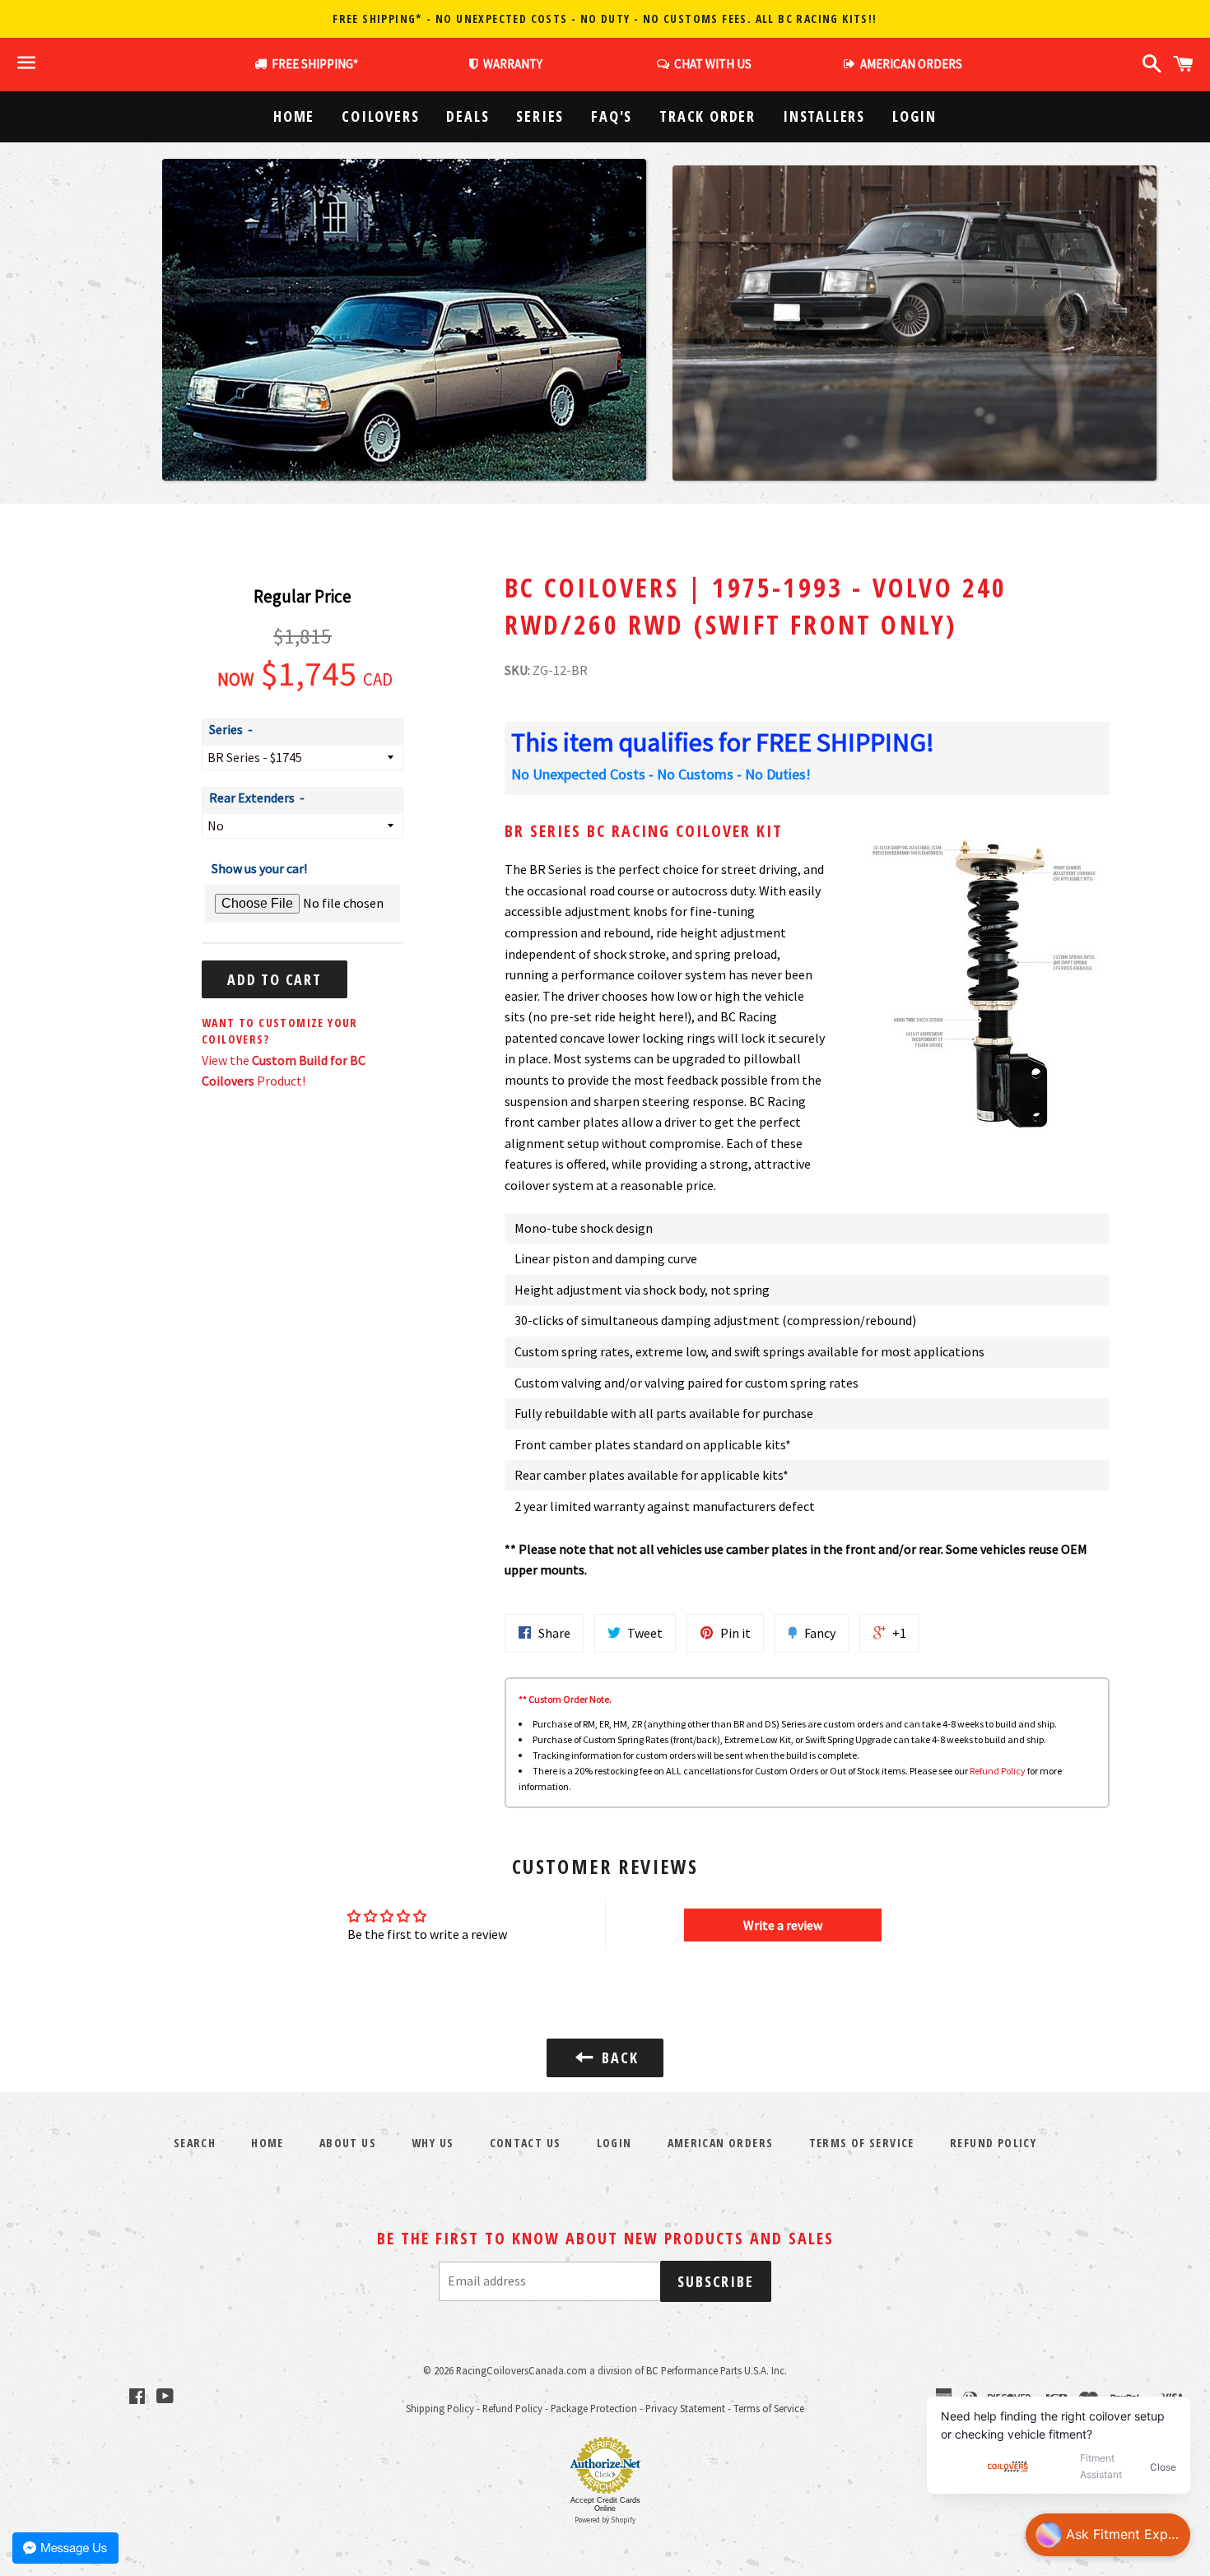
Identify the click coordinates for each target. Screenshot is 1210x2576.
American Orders (721, 2143)
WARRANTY (513, 64)
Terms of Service (862, 2143)
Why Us (433, 2143)
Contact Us (526, 2143)
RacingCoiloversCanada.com (521, 2370)
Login (914, 116)
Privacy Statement (685, 2408)
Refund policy (993, 2143)
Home (294, 116)
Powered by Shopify (605, 2520)
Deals (468, 116)
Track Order (707, 116)
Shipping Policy (440, 2408)
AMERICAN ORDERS (909, 64)
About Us (348, 2143)
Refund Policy (998, 1771)
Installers (824, 116)
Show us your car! (259, 868)
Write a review (783, 1925)
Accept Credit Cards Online (605, 2504)
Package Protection (594, 2408)
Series (540, 116)
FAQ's (612, 116)
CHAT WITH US (710, 64)
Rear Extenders (252, 797)
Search (195, 2143)
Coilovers (380, 116)
